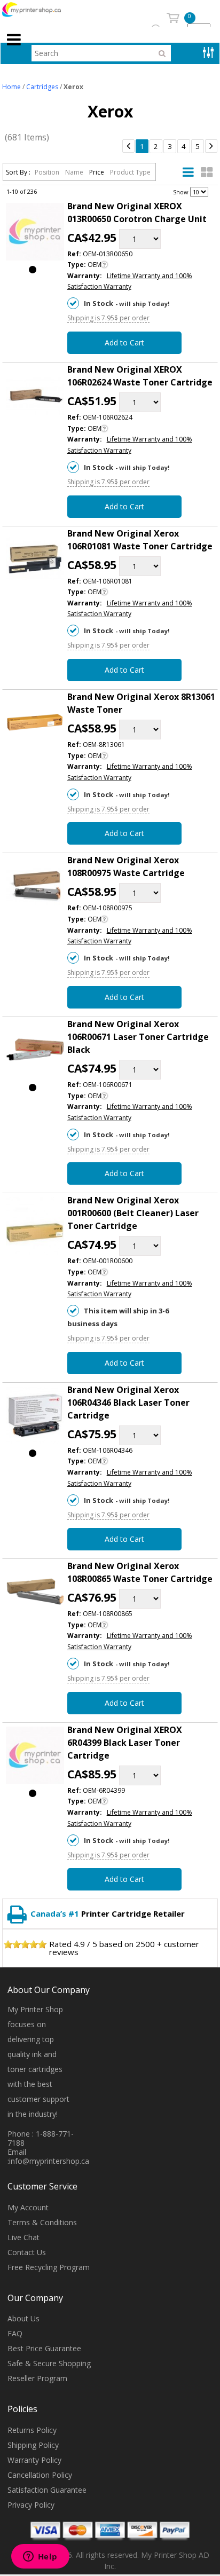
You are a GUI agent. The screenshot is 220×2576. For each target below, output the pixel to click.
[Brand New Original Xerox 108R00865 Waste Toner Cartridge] (35, 1594)
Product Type (130, 172)
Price (97, 172)
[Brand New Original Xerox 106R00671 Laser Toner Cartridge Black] (35, 1052)
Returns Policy (32, 2430)
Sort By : (18, 172)
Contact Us (27, 2252)
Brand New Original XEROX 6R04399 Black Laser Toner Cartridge (125, 1743)
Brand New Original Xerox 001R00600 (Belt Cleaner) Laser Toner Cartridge (133, 1213)
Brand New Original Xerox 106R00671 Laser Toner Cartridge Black (138, 1037)
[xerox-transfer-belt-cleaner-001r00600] (35, 1228)
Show (181, 191)
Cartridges (42, 87)
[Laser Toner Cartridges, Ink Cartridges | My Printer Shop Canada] (43, 10)
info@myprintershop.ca (49, 2161)
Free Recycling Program (49, 2267)
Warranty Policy (34, 2460)
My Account (28, 2207)
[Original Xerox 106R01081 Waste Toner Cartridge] (35, 561)
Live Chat (23, 2237)
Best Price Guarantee (44, 2348)
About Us (23, 2318)
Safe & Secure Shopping (49, 2363)
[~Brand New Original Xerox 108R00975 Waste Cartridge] (35, 888)
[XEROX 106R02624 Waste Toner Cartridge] (35, 397)
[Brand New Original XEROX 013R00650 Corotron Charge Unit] (35, 234)
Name (75, 172)
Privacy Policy (31, 2505)
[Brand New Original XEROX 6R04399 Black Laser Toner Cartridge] (35, 1758)
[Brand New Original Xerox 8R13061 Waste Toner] (35, 724)
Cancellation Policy (40, 2475)
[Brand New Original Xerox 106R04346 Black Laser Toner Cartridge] (35, 1417)
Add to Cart (124, 342)
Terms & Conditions (42, 2222)
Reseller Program (37, 2378)
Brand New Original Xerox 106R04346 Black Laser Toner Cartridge (128, 1403)
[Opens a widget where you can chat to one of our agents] (40, 2557)
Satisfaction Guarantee (47, 2490)
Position (48, 172)
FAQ (15, 2333)
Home (11, 87)
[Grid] (207, 172)
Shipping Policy (33, 2445)
